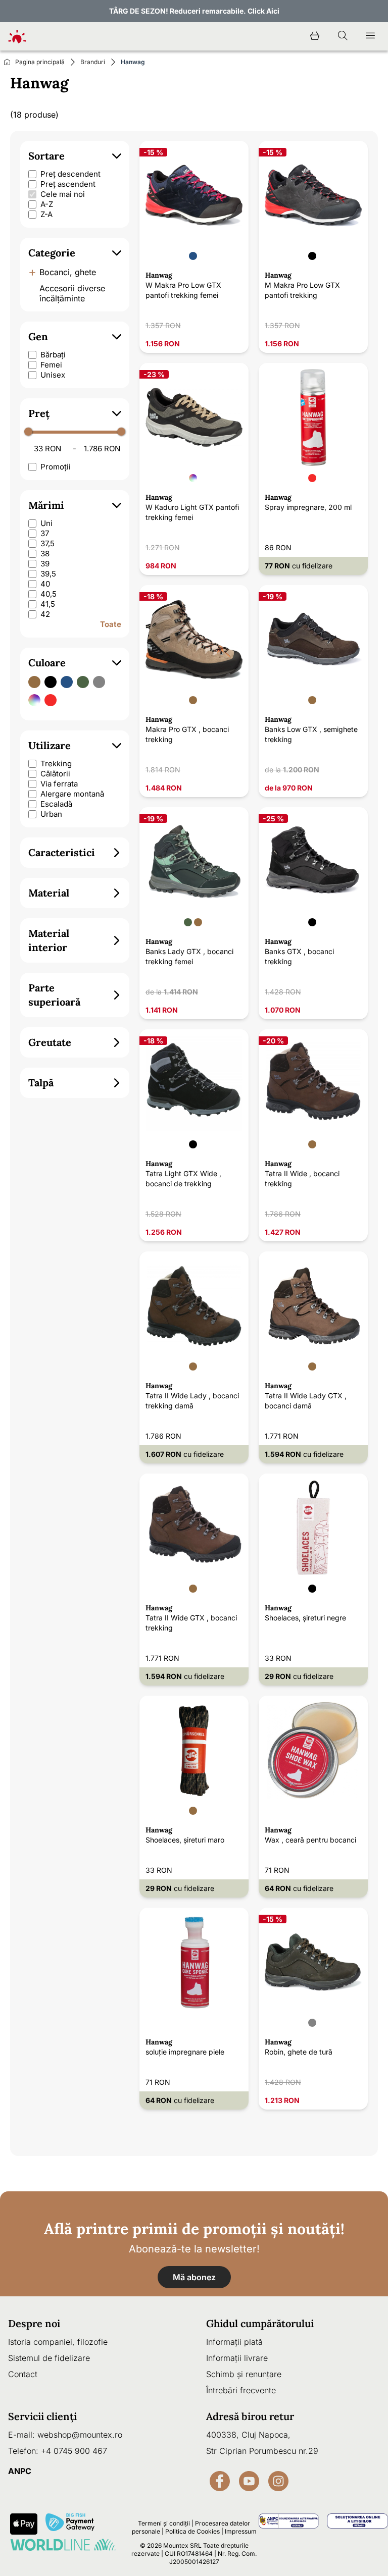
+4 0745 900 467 (74, 2451)
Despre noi (34, 2323)
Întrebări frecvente (241, 2390)
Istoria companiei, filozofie (58, 2342)
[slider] (28, 432)
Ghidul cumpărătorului (260, 2323)
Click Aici (263, 11)
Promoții (56, 467)
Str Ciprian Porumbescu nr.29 (262, 2451)
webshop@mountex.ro (80, 2435)
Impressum (241, 2531)
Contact (23, 2374)
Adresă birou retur (250, 2416)
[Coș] (315, 36)
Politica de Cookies (192, 2531)
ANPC (20, 2471)
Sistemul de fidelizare (49, 2358)
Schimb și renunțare (244, 2374)
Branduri (93, 62)
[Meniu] (370, 36)
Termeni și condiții (164, 2523)
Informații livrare (237, 2358)
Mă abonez (194, 2277)
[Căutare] (343, 36)
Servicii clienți (42, 2416)
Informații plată (234, 2342)
